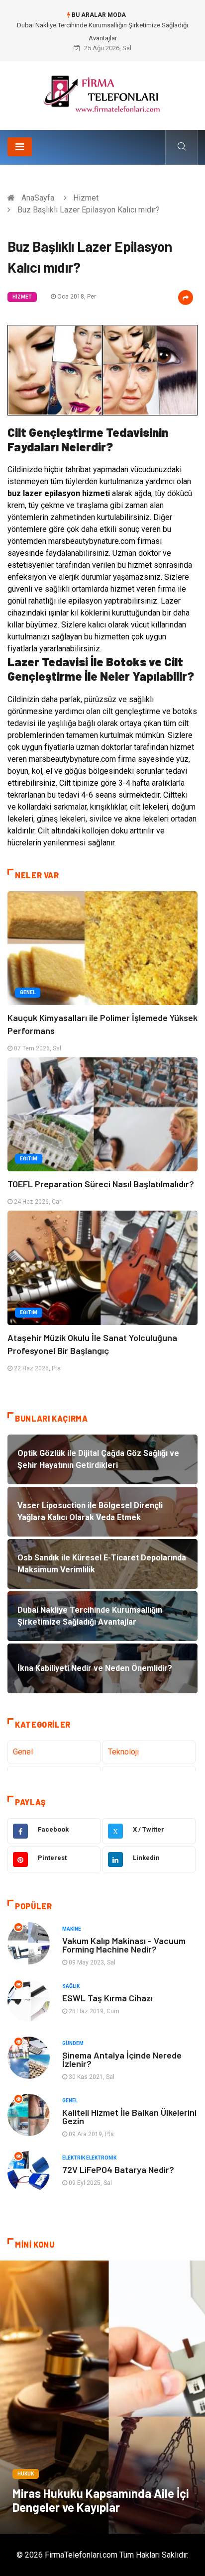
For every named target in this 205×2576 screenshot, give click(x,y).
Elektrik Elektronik (89, 2158)
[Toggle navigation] (20, 147)
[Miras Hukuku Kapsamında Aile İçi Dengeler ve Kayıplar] (102, 2397)
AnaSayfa (38, 198)
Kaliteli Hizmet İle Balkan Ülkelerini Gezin (129, 2116)
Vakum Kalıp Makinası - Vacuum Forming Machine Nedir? (124, 1945)
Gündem (73, 2043)
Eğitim (29, 1159)
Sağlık (71, 1986)
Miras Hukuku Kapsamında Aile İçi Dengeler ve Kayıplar (101, 2500)
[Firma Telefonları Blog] (102, 92)
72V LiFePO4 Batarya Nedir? (118, 2169)
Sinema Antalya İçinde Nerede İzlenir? (122, 2059)
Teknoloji (123, 1752)
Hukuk (26, 2474)
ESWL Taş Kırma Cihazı (107, 1998)
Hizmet (86, 198)
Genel (28, 992)
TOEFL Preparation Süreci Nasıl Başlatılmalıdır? (101, 1184)
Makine (72, 1929)
